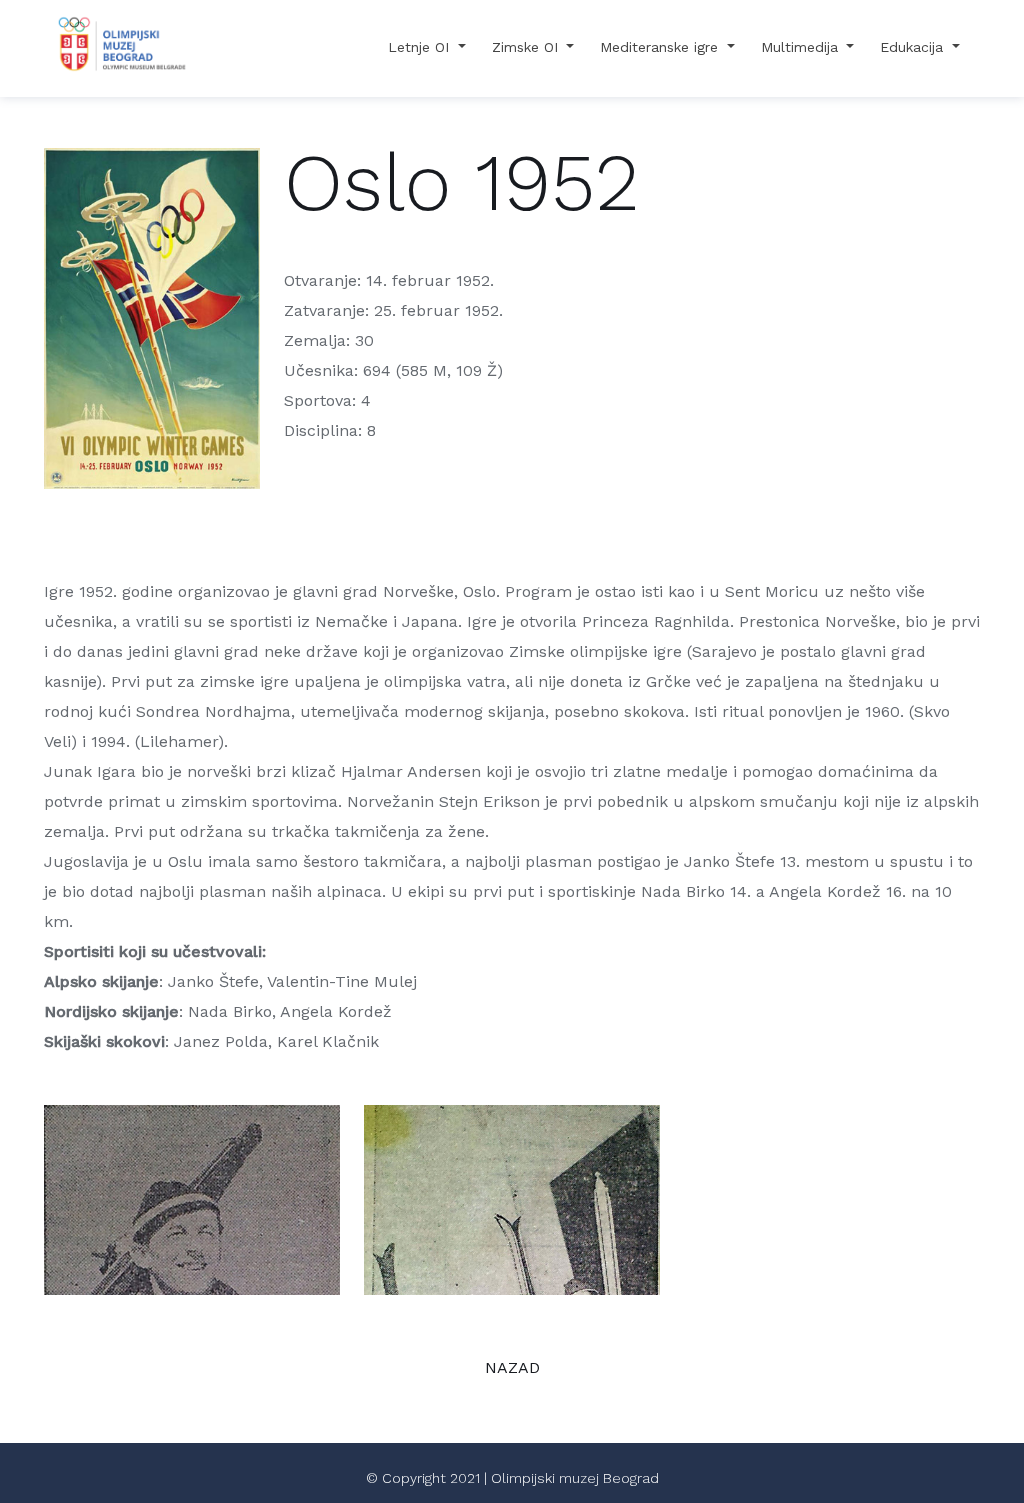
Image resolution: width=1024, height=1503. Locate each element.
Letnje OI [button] (421, 47)
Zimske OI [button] (527, 47)
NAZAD (512, 1367)
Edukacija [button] (914, 47)
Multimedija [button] (802, 47)
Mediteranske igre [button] (661, 47)
